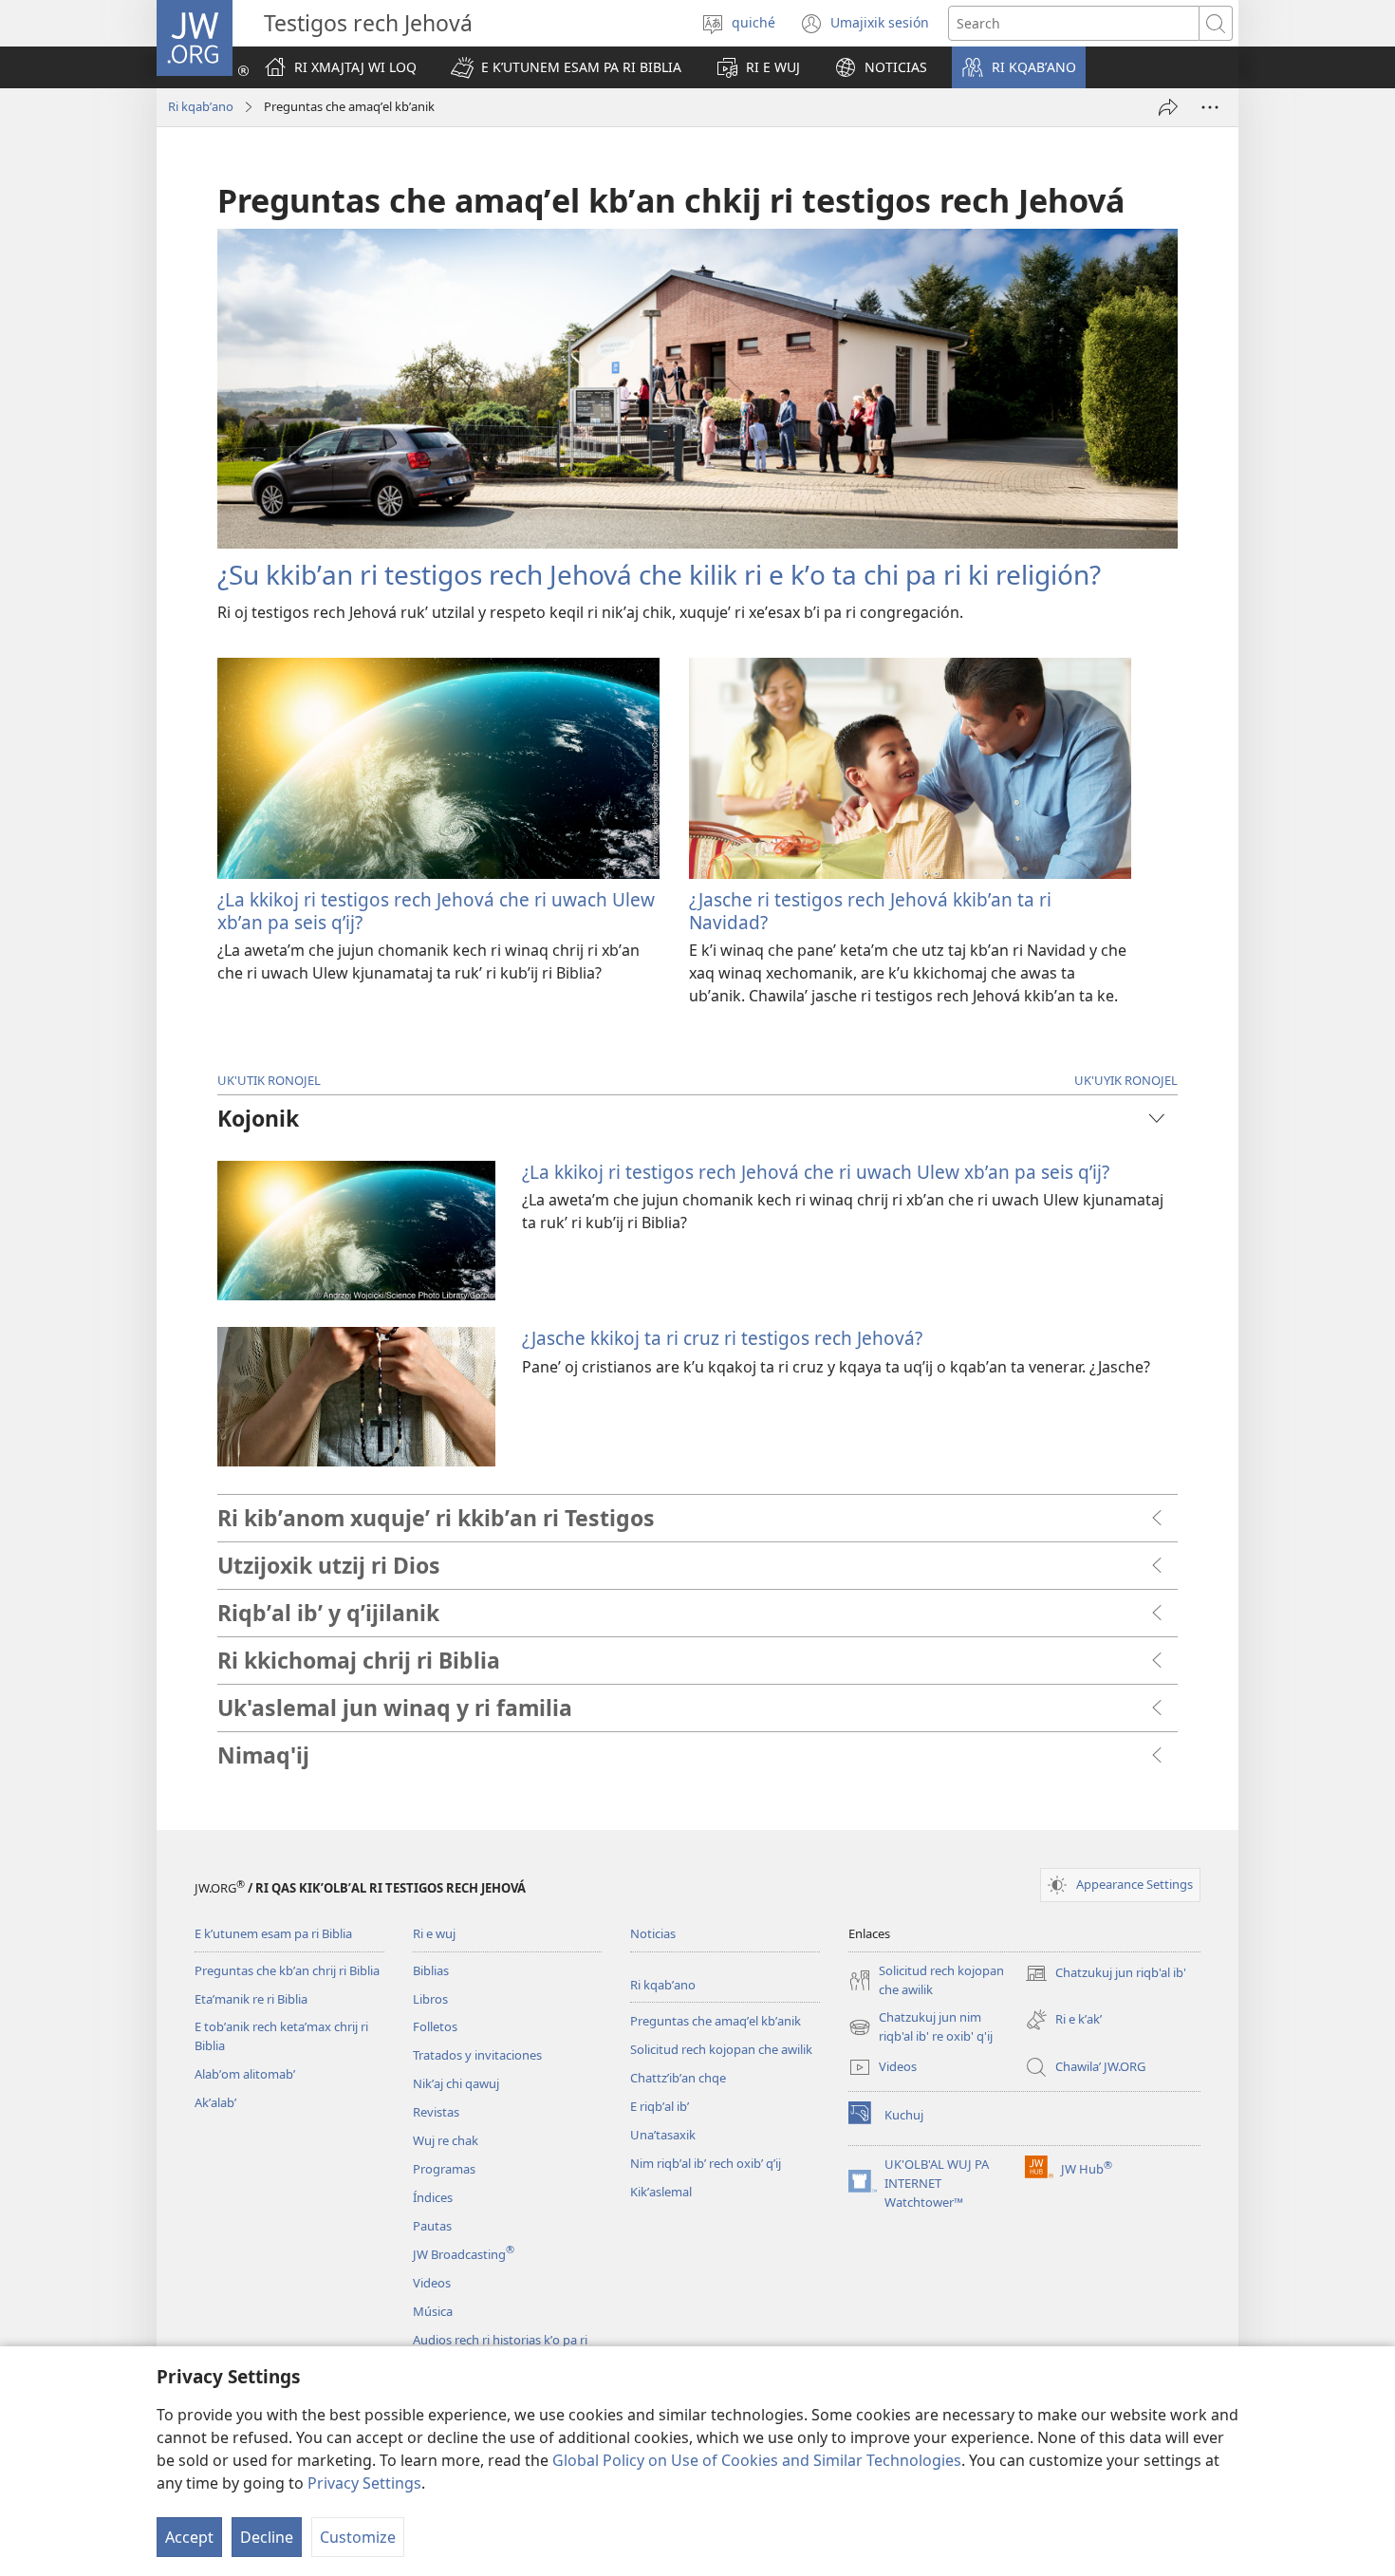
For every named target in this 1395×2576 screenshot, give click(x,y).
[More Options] (1210, 107)
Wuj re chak (446, 2140)
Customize (358, 2537)
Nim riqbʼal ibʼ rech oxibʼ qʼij (706, 2163)
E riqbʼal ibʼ (660, 2106)
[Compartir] (1168, 107)
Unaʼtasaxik (663, 2135)
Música (433, 2311)
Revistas (436, 2112)
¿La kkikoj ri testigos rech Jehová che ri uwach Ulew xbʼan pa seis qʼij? (436, 911)
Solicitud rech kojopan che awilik (721, 2049)
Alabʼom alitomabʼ (245, 2074)
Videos (432, 2283)
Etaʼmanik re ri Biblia (251, 1999)
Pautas (432, 2226)
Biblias (431, 1970)
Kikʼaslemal (661, 2192)
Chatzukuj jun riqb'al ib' (1106, 1974)
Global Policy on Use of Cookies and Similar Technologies (757, 2460)
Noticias (653, 1933)
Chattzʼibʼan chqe (678, 2078)
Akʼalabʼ (215, 2102)
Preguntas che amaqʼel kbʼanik (716, 2021)
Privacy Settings (364, 2483)
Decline (267, 2537)
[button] (566, 67)
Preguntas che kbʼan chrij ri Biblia (287, 1970)
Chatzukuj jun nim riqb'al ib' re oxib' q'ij (921, 2027)
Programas (444, 2169)
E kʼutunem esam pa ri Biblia (273, 1933)
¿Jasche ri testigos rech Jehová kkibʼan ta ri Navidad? (870, 911)
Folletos (435, 2026)
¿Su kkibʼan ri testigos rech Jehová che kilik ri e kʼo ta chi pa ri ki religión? (659, 574)
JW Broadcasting (464, 2254)
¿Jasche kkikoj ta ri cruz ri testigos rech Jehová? (722, 1338)
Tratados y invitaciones (477, 2055)
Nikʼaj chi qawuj (456, 2083)
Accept (189, 2537)
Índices (433, 2197)
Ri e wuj (434, 1933)
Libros (430, 1999)
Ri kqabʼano (201, 106)
